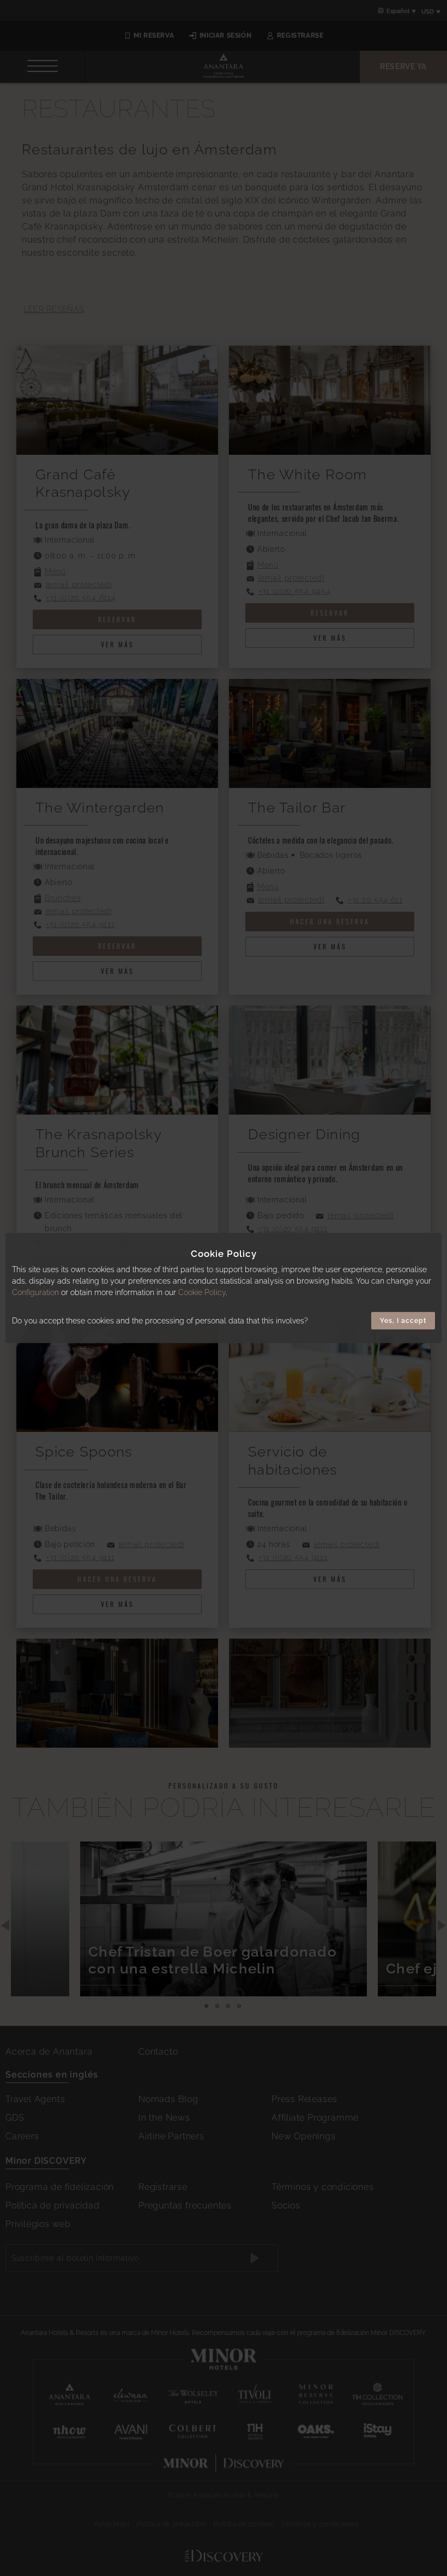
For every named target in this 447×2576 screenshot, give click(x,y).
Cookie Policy (202, 1292)
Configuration (35, 1292)
